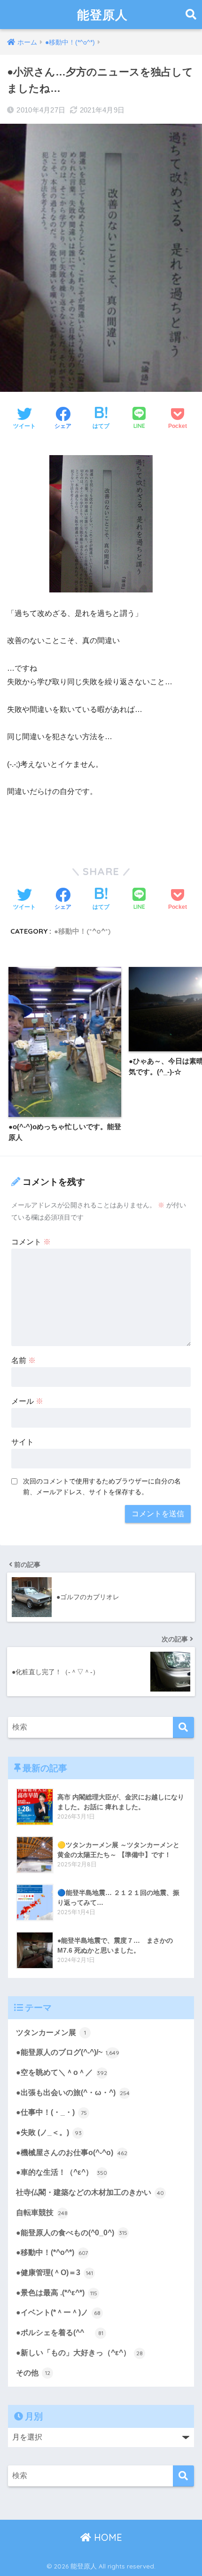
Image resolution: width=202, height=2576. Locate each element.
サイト (23, 1442)
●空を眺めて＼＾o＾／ (62, 2072)
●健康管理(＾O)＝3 (54, 2273)
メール (27, 1401)
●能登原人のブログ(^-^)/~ (68, 2052)
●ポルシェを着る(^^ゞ (60, 2333)
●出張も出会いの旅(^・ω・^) (73, 2093)
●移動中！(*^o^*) (82, 931)
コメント (31, 1242)
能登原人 (102, 15)
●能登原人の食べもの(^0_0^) (72, 2233)
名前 (23, 1360)
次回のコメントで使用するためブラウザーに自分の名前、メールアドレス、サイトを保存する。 (102, 1486)
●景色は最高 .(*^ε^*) (57, 2293)
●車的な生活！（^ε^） (62, 2172)
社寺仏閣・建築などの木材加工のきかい (90, 2192)
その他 (33, 2373)
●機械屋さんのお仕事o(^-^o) (72, 2153)
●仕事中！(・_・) (51, 2112)
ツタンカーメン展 (51, 2033)
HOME (107, 2537)
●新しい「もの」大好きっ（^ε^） (79, 2353)
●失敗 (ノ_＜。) (49, 2132)
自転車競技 (42, 2213)
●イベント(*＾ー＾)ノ (58, 2312)
